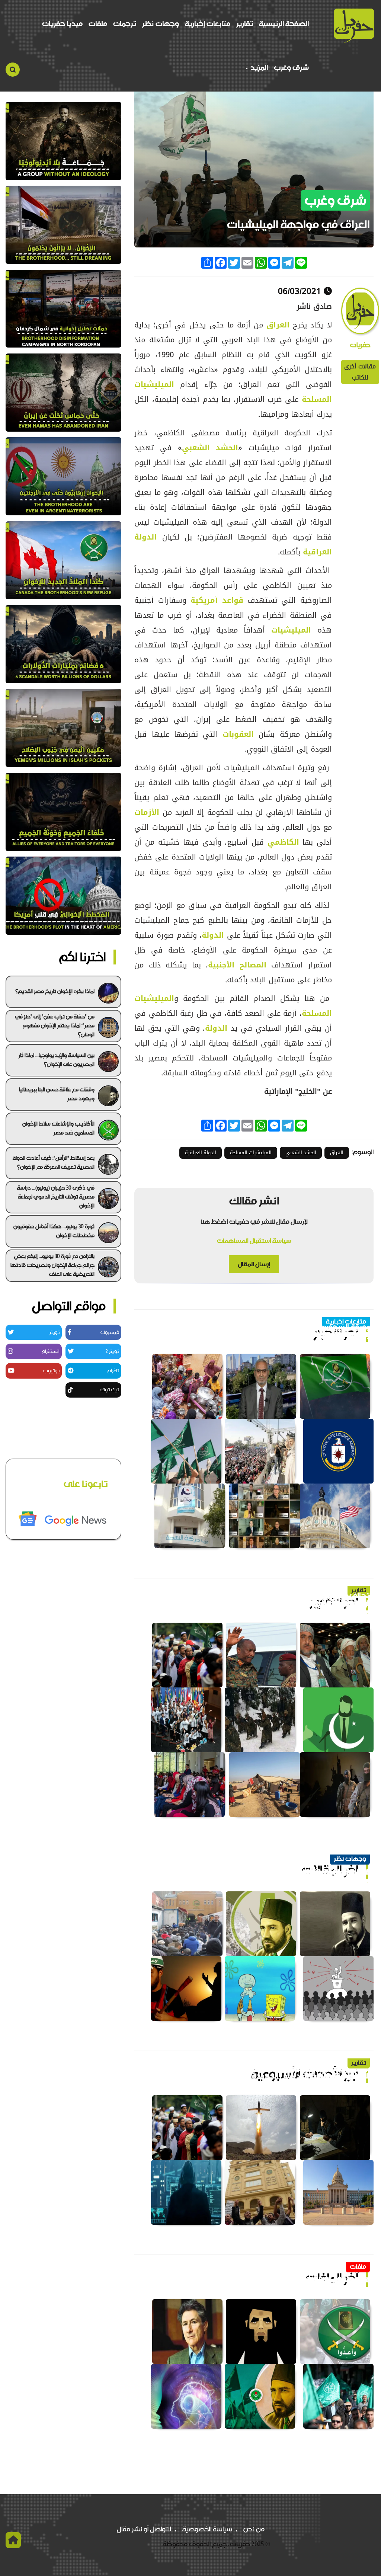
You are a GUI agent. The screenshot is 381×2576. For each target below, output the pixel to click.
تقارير (245, 24)
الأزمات (147, 812)
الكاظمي (283, 842)
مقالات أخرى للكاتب (360, 372)
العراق (280, 325)
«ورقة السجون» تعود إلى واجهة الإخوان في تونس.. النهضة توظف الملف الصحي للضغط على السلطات (261, 1331)
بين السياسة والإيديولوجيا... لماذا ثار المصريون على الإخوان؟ (57, 1060)
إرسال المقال (254, 1264)
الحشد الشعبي (210, 448)
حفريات (360, 345)
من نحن (254, 2529)
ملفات (98, 24)
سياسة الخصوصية (207, 2529)
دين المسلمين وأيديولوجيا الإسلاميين (309, 1872)
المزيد (258, 68)
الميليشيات (291, 630)
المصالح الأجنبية (237, 965)
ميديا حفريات (62, 24)
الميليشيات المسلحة (251, 1153)
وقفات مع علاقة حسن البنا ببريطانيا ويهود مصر (57, 1094)
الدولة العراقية (201, 1153)
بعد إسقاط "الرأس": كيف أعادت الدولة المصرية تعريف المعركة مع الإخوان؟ (54, 1162)
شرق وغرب (291, 68)
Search (13, 70)
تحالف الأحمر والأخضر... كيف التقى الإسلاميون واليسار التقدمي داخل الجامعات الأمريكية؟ (260, 1600)
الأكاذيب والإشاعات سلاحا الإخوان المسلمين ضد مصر (58, 1128)
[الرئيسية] (354, 25)
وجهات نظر (161, 24)
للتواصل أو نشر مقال (144, 2529)
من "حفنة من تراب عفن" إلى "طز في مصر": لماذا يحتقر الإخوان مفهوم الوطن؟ (55, 1025)
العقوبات (241, 734)
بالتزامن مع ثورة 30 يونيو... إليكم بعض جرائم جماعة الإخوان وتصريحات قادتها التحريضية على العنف (52, 1265)
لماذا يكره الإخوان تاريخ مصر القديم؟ (55, 991)
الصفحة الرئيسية (284, 24)
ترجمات (125, 24)
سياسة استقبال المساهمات (254, 1241)
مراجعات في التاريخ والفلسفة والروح (311, 2280)
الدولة (214, 935)
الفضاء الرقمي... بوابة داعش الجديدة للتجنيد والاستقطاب (277, 2076)
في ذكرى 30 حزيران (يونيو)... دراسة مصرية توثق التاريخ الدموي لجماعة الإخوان (56, 1197)
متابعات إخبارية (208, 24)
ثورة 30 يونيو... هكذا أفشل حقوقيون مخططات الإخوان (54, 1231)
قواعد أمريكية (217, 600)
